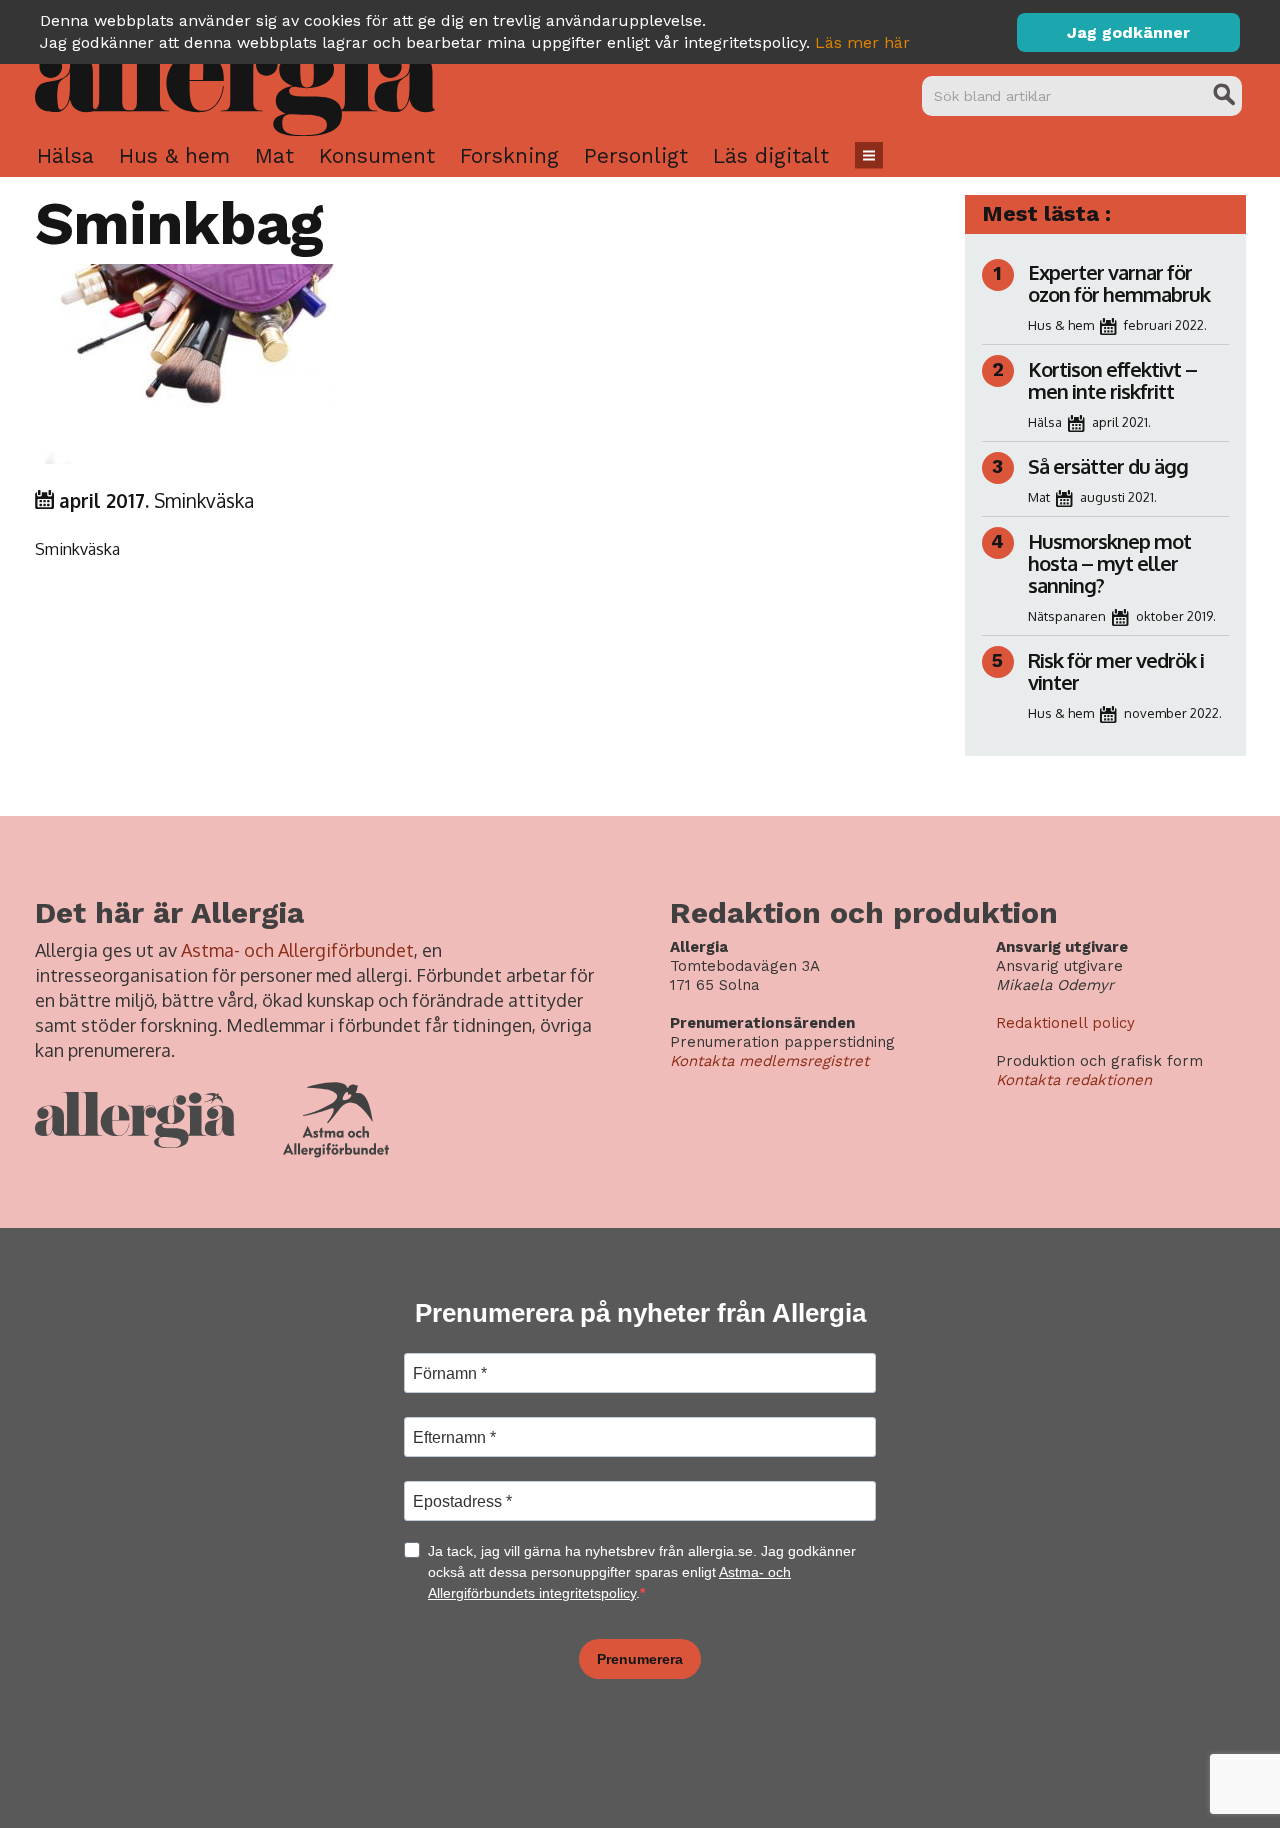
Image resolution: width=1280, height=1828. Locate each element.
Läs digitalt (771, 155)
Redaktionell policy (1065, 1023)
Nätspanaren (1067, 616)
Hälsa (65, 155)
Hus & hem (174, 155)
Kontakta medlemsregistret (769, 1061)
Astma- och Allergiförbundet (297, 950)
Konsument (377, 155)
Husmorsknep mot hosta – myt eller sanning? (1109, 563)
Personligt (636, 155)
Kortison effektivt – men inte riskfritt (1112, 380)
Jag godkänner (1128, 32)
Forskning (509, 155)
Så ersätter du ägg (1108, 466)
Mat (274, 155)
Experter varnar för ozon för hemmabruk (1119, 283)
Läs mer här (862, 42)
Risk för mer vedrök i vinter (1116, 671)
